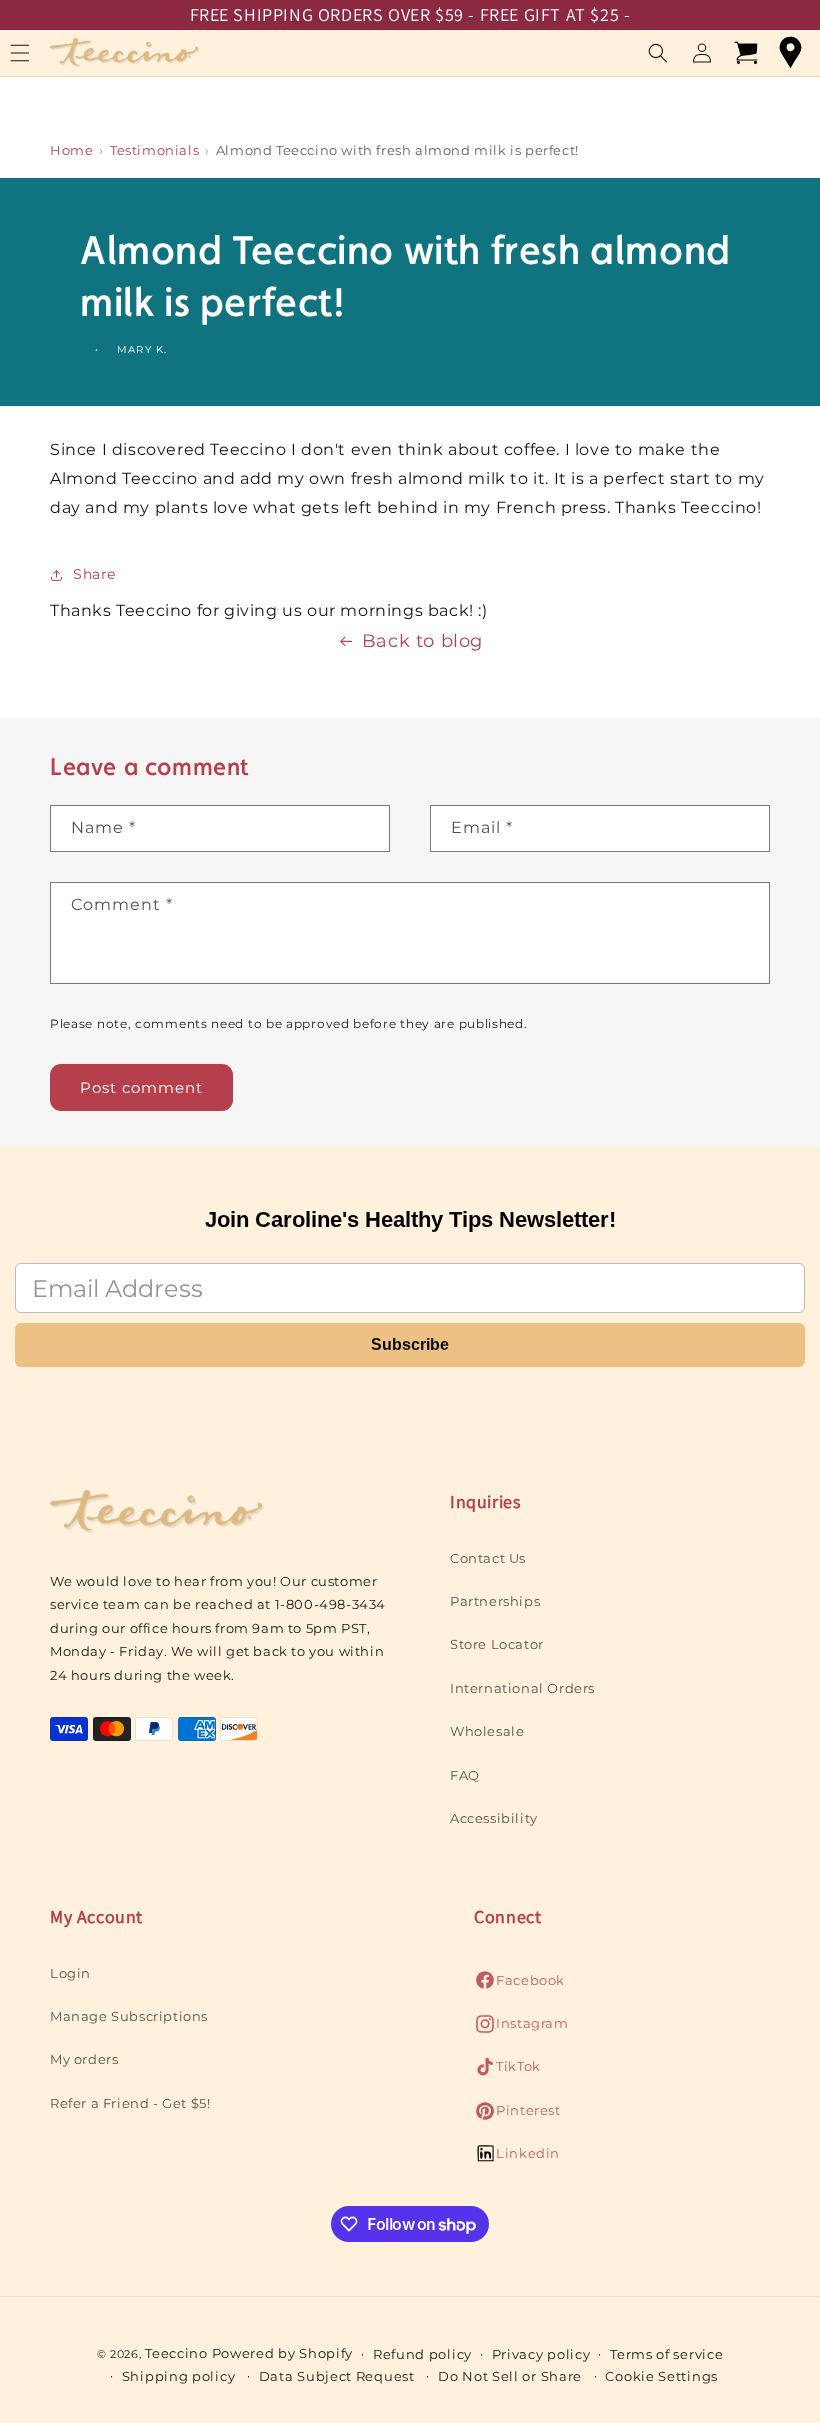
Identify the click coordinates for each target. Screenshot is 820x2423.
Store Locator (497, 1644)
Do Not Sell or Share (510, 2376)
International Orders (522, 1688)
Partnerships (495, 1601)
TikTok (507, 2071)
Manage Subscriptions (129, 2016)
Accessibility (494, 1818)
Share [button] (94, 574)
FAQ (465, 1775)
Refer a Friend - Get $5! (130, 2103)
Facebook (519, 1985)
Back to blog (422, 641)
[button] (658, 53)
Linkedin (517, 2158)
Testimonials (154, 150)
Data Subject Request (337, 2376)
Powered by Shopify (283, 2353)
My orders (84, 2059)
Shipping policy (179, 2376)
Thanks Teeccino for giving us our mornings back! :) (269, 610)
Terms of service (666, 2354)
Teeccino (176, 2353)
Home (71, 150)
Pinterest (517, 2115)
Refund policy (422, 2354)
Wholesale (487, 1731)
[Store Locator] (790, 53)
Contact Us (488, 1558)
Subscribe (410, 1344)
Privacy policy (541, 2354)
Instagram (521, 2028)
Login (70, 1973)
